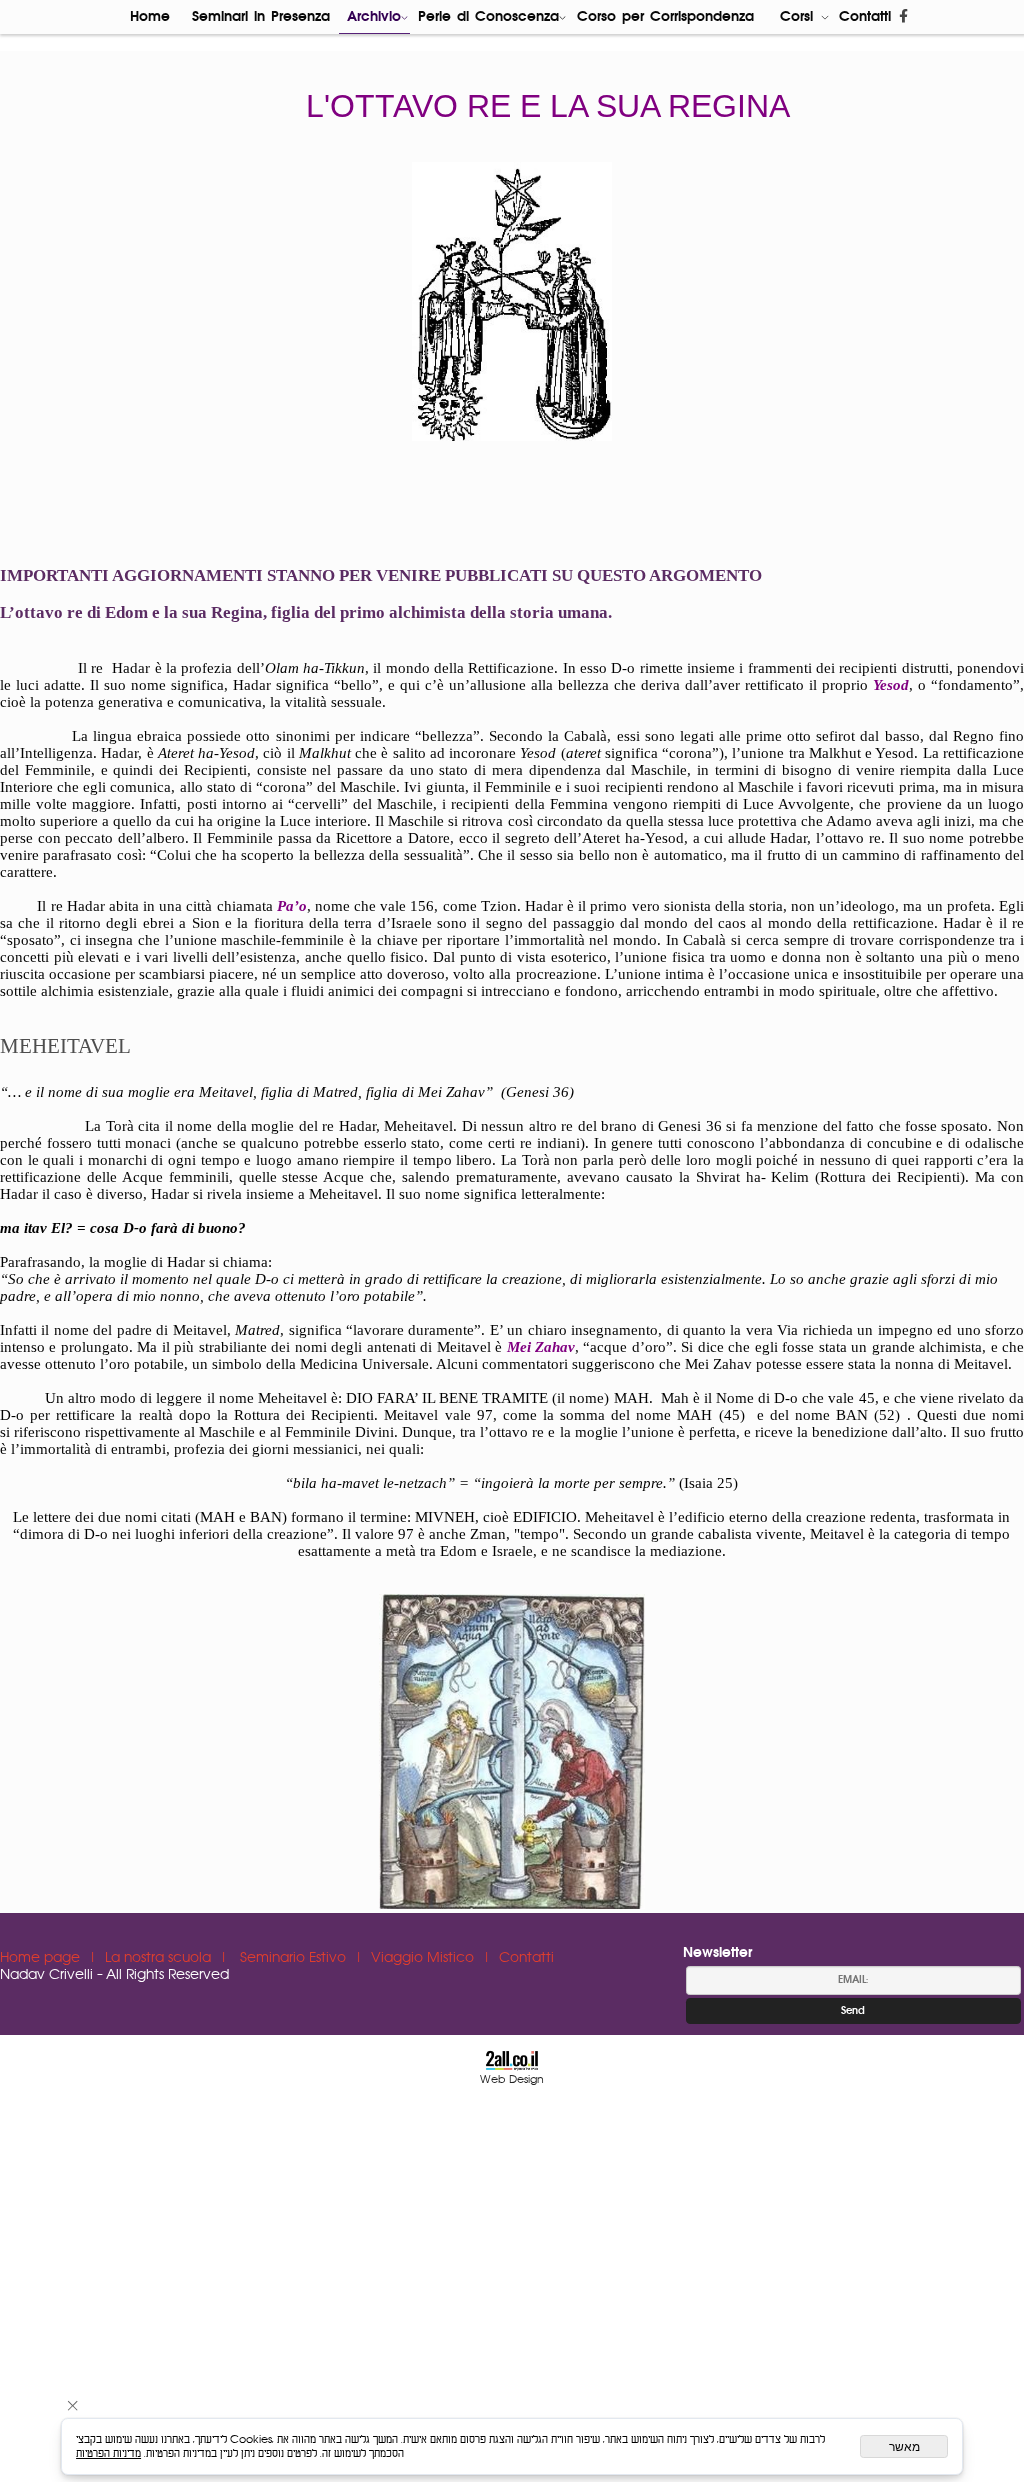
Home (150, 17)
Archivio (374, 17)
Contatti (865, 17)
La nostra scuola (160, 1958)
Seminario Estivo (295, 1958)
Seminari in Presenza (261, 17)
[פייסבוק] (903, 17)
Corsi (796, 17)
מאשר (904, 2447)
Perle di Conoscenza (488, 17)
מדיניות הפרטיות (108, 2453)
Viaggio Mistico (424, 1958)
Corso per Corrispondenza (665, 17)
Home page (42, 1958)
